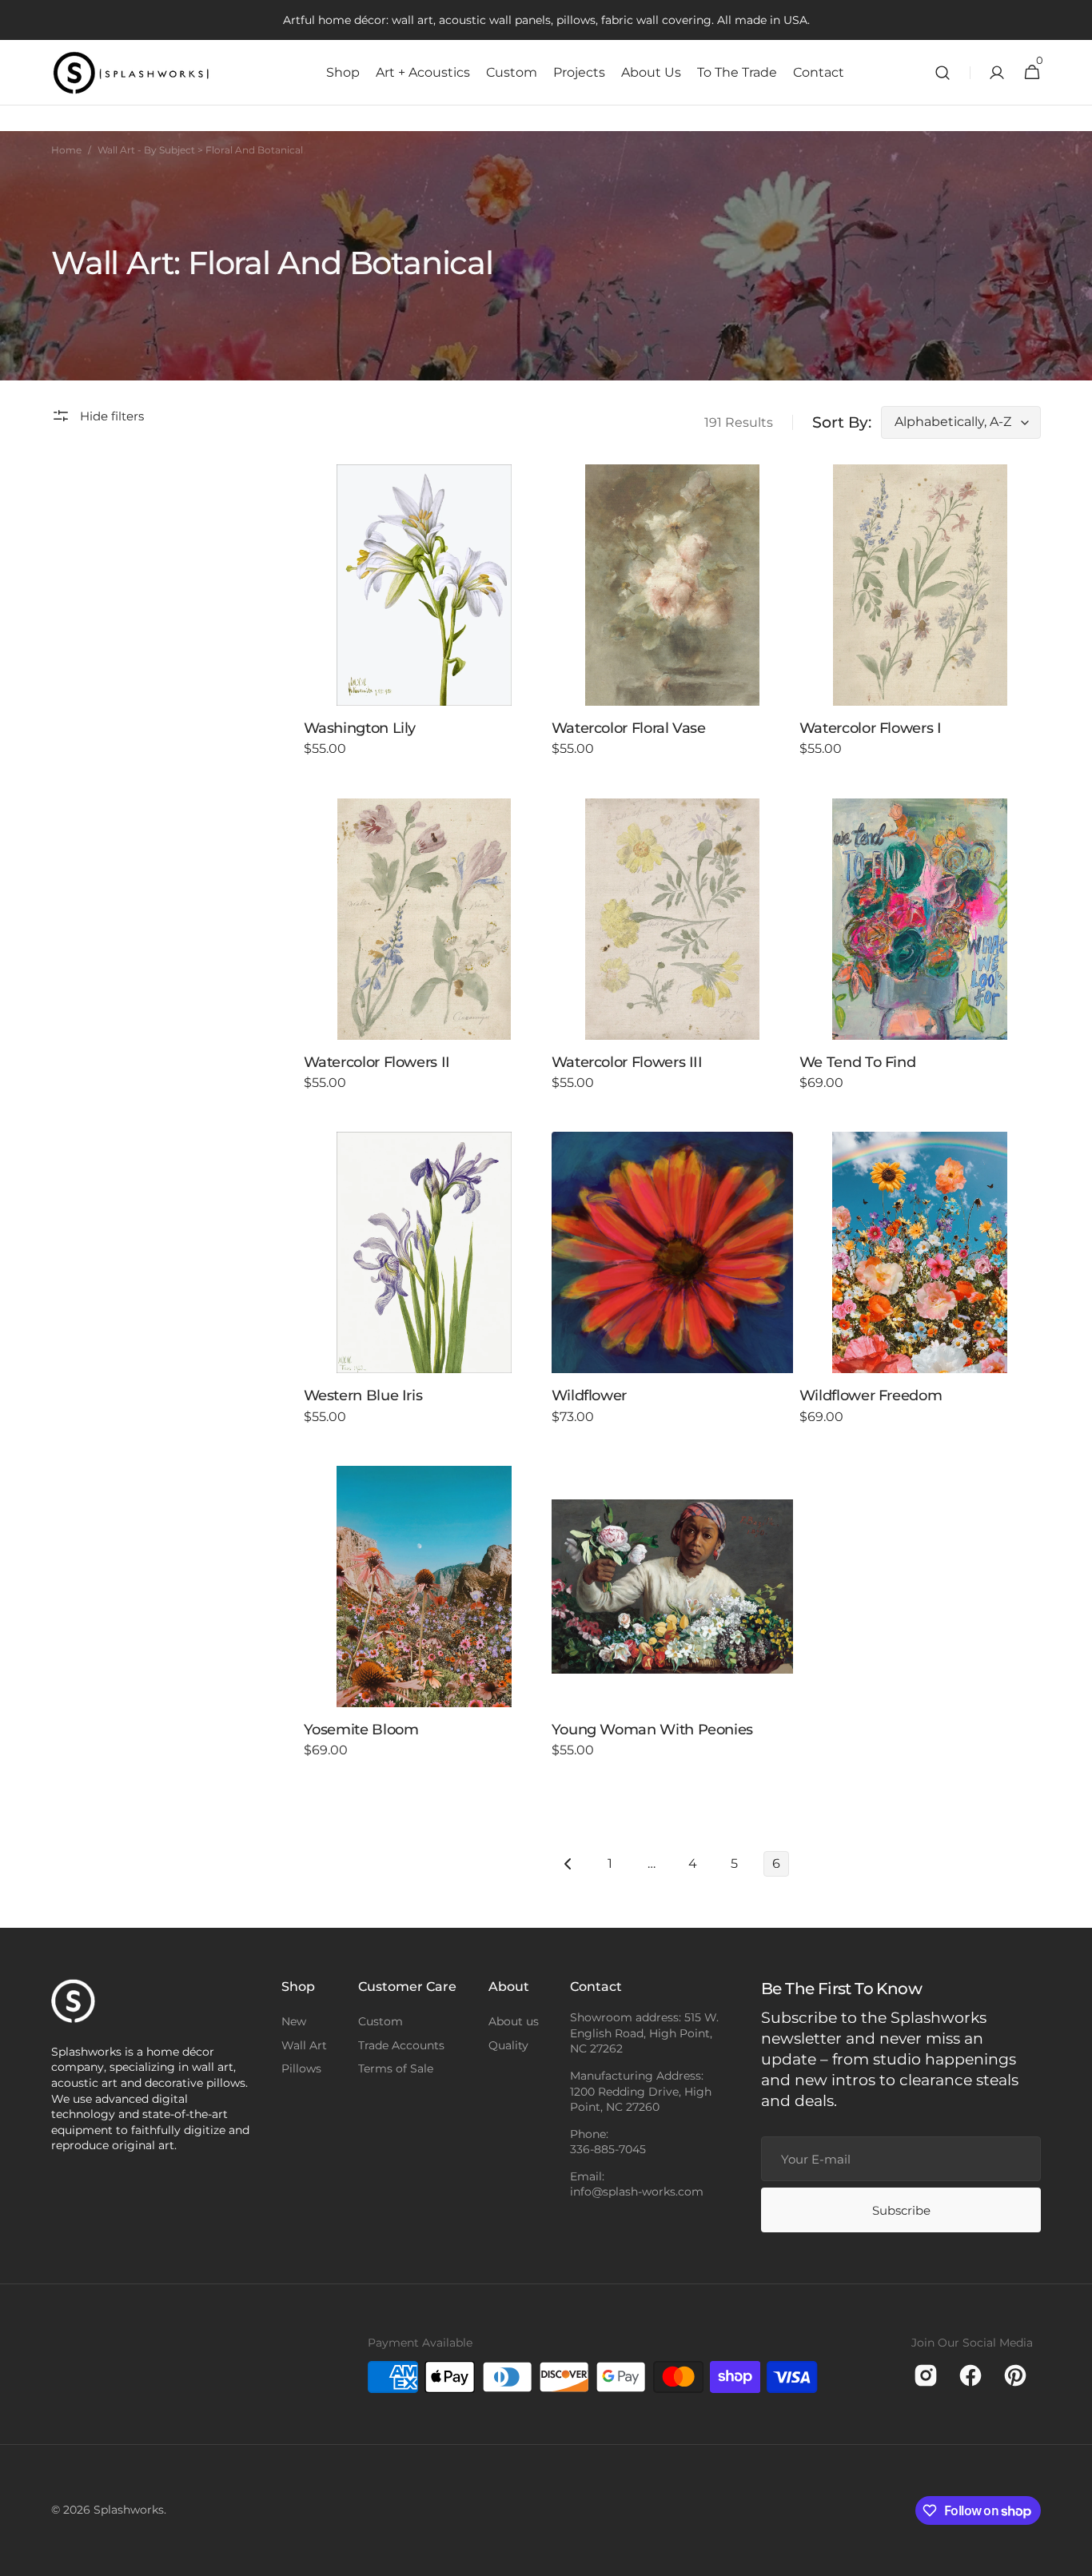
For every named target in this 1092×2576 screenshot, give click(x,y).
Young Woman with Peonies (652, 1730)
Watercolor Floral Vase (629, 728)
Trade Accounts (401, 2045)
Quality (508, 2045)
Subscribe (901, 2210)
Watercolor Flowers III (627, 1062)
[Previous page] (568, 1864)
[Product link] (424, 622)
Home (66, 150)
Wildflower (589, 1395)
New (294, 2021)
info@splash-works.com (637, 2192)
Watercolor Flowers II (377, 1062)
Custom (381, 2021)
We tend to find (858, 1062)
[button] (943, 73)
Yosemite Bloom (361, 1730)
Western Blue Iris (363, 1395)
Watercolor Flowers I (871, 728)
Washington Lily (360, 728)
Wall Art (304, 2045)
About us (514, 2021)
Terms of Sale (396, 2068)
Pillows (301, 2068)
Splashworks (129, 2510)
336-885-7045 (608, 2149)
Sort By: (842, 422)
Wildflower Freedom (871, 1395)
